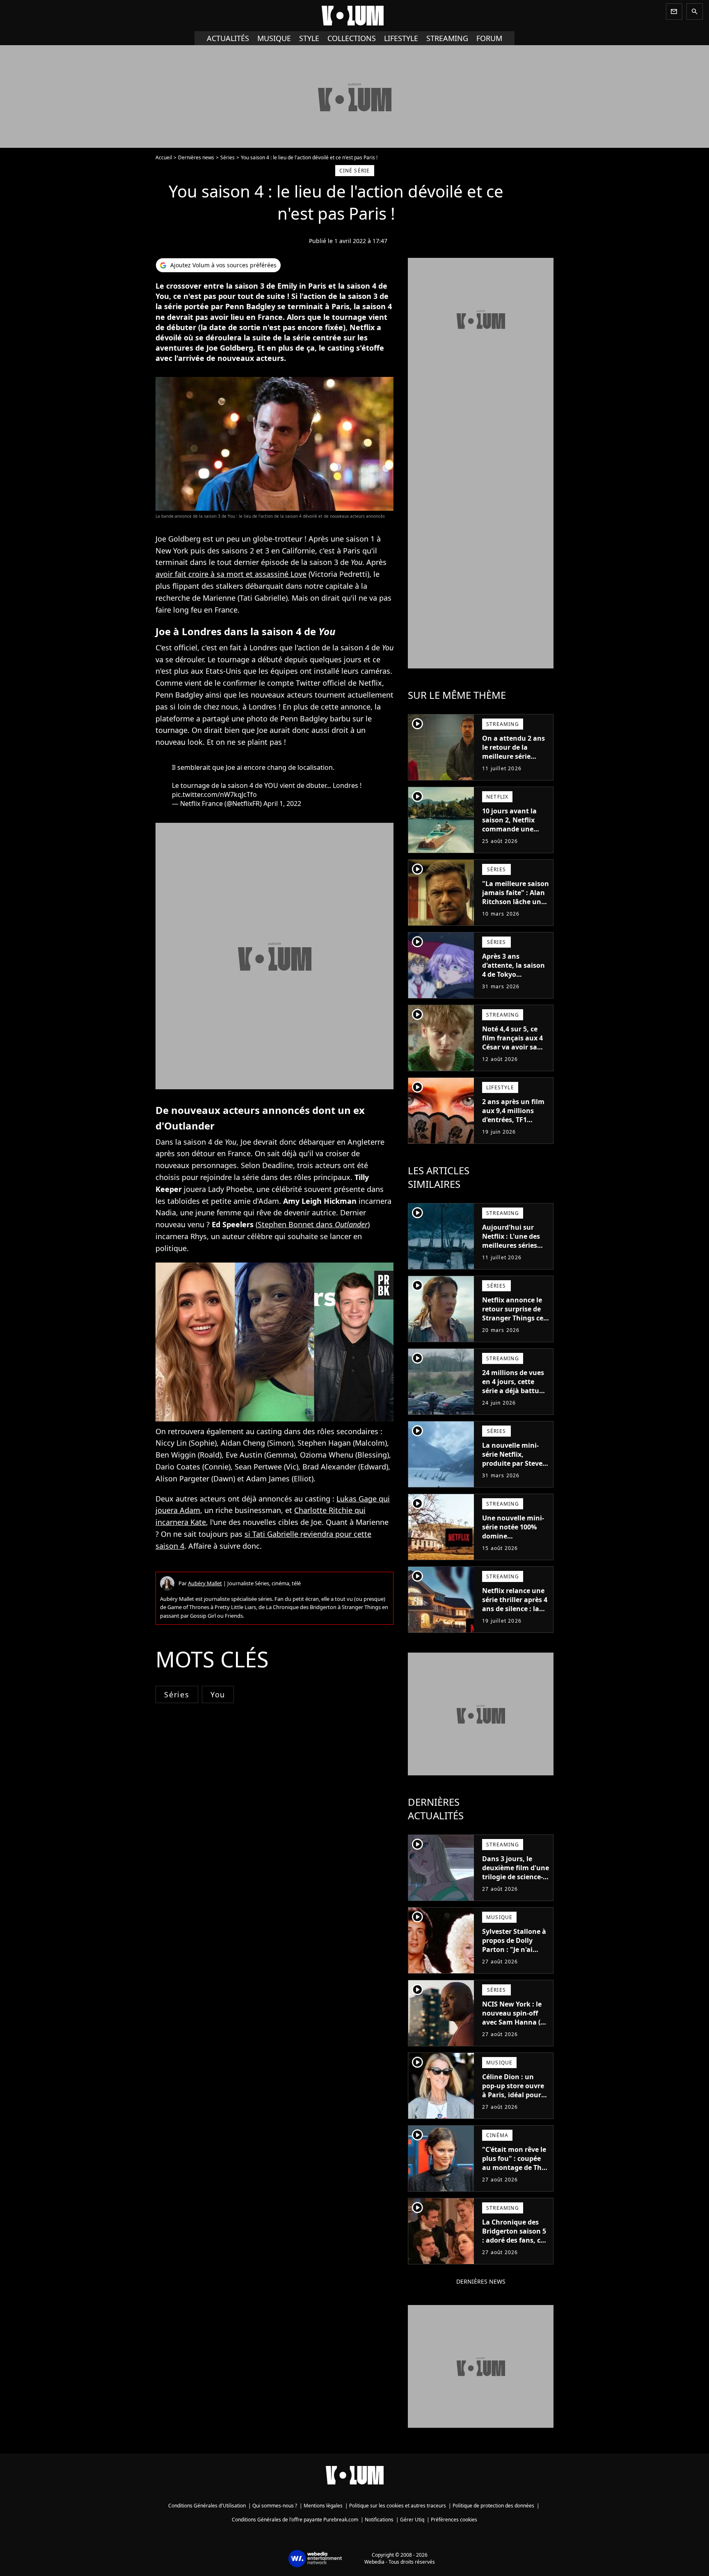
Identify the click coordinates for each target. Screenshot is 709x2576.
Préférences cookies (454, 2520)
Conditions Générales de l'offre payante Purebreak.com (295, 2520)
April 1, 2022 (282, 804)
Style (309, 38)
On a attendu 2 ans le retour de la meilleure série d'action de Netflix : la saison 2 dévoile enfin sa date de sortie (514, 765)
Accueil (164, 157)
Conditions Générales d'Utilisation (207, 2506)
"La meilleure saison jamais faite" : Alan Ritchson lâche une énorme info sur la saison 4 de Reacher (516, 902)
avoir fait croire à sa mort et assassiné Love (231, 574)
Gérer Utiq (412, 2520)
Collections (352, 38)
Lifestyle (401, 38)
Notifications (379, 2520)
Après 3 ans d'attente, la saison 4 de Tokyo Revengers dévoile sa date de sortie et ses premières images (513, 983)
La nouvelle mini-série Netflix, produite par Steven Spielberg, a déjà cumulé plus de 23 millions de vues (515, 1468)
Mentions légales (323, 2506)
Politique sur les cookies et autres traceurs (398, 2506)
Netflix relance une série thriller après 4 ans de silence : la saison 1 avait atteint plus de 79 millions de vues (515, 1613)
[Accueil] (354, 16)
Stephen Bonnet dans (313, 1224)
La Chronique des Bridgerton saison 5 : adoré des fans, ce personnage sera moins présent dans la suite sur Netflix (515, 2245)
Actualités (228, 38)
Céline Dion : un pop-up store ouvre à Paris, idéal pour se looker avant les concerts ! (513, 2095)
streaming (447, 38)
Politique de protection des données (493, 2506)
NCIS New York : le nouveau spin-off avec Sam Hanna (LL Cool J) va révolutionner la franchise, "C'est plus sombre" (515, 2031)
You (218, 1694)
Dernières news (196, 157)
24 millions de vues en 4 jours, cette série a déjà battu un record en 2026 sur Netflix (513, 1391)
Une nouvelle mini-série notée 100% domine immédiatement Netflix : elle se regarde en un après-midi (513, 1545)
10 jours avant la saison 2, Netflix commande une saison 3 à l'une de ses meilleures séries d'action (516, 833)
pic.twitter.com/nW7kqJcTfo (214, 794)
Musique (274, 38)
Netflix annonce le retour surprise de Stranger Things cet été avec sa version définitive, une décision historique (514, 1322)
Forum (489, 38)
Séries (228, 157)
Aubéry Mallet (205, 1583)
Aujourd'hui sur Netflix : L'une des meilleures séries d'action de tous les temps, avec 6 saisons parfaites (513, 1250)
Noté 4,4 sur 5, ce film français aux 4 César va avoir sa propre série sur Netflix (512, 1047)
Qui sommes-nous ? (275, 2506)
